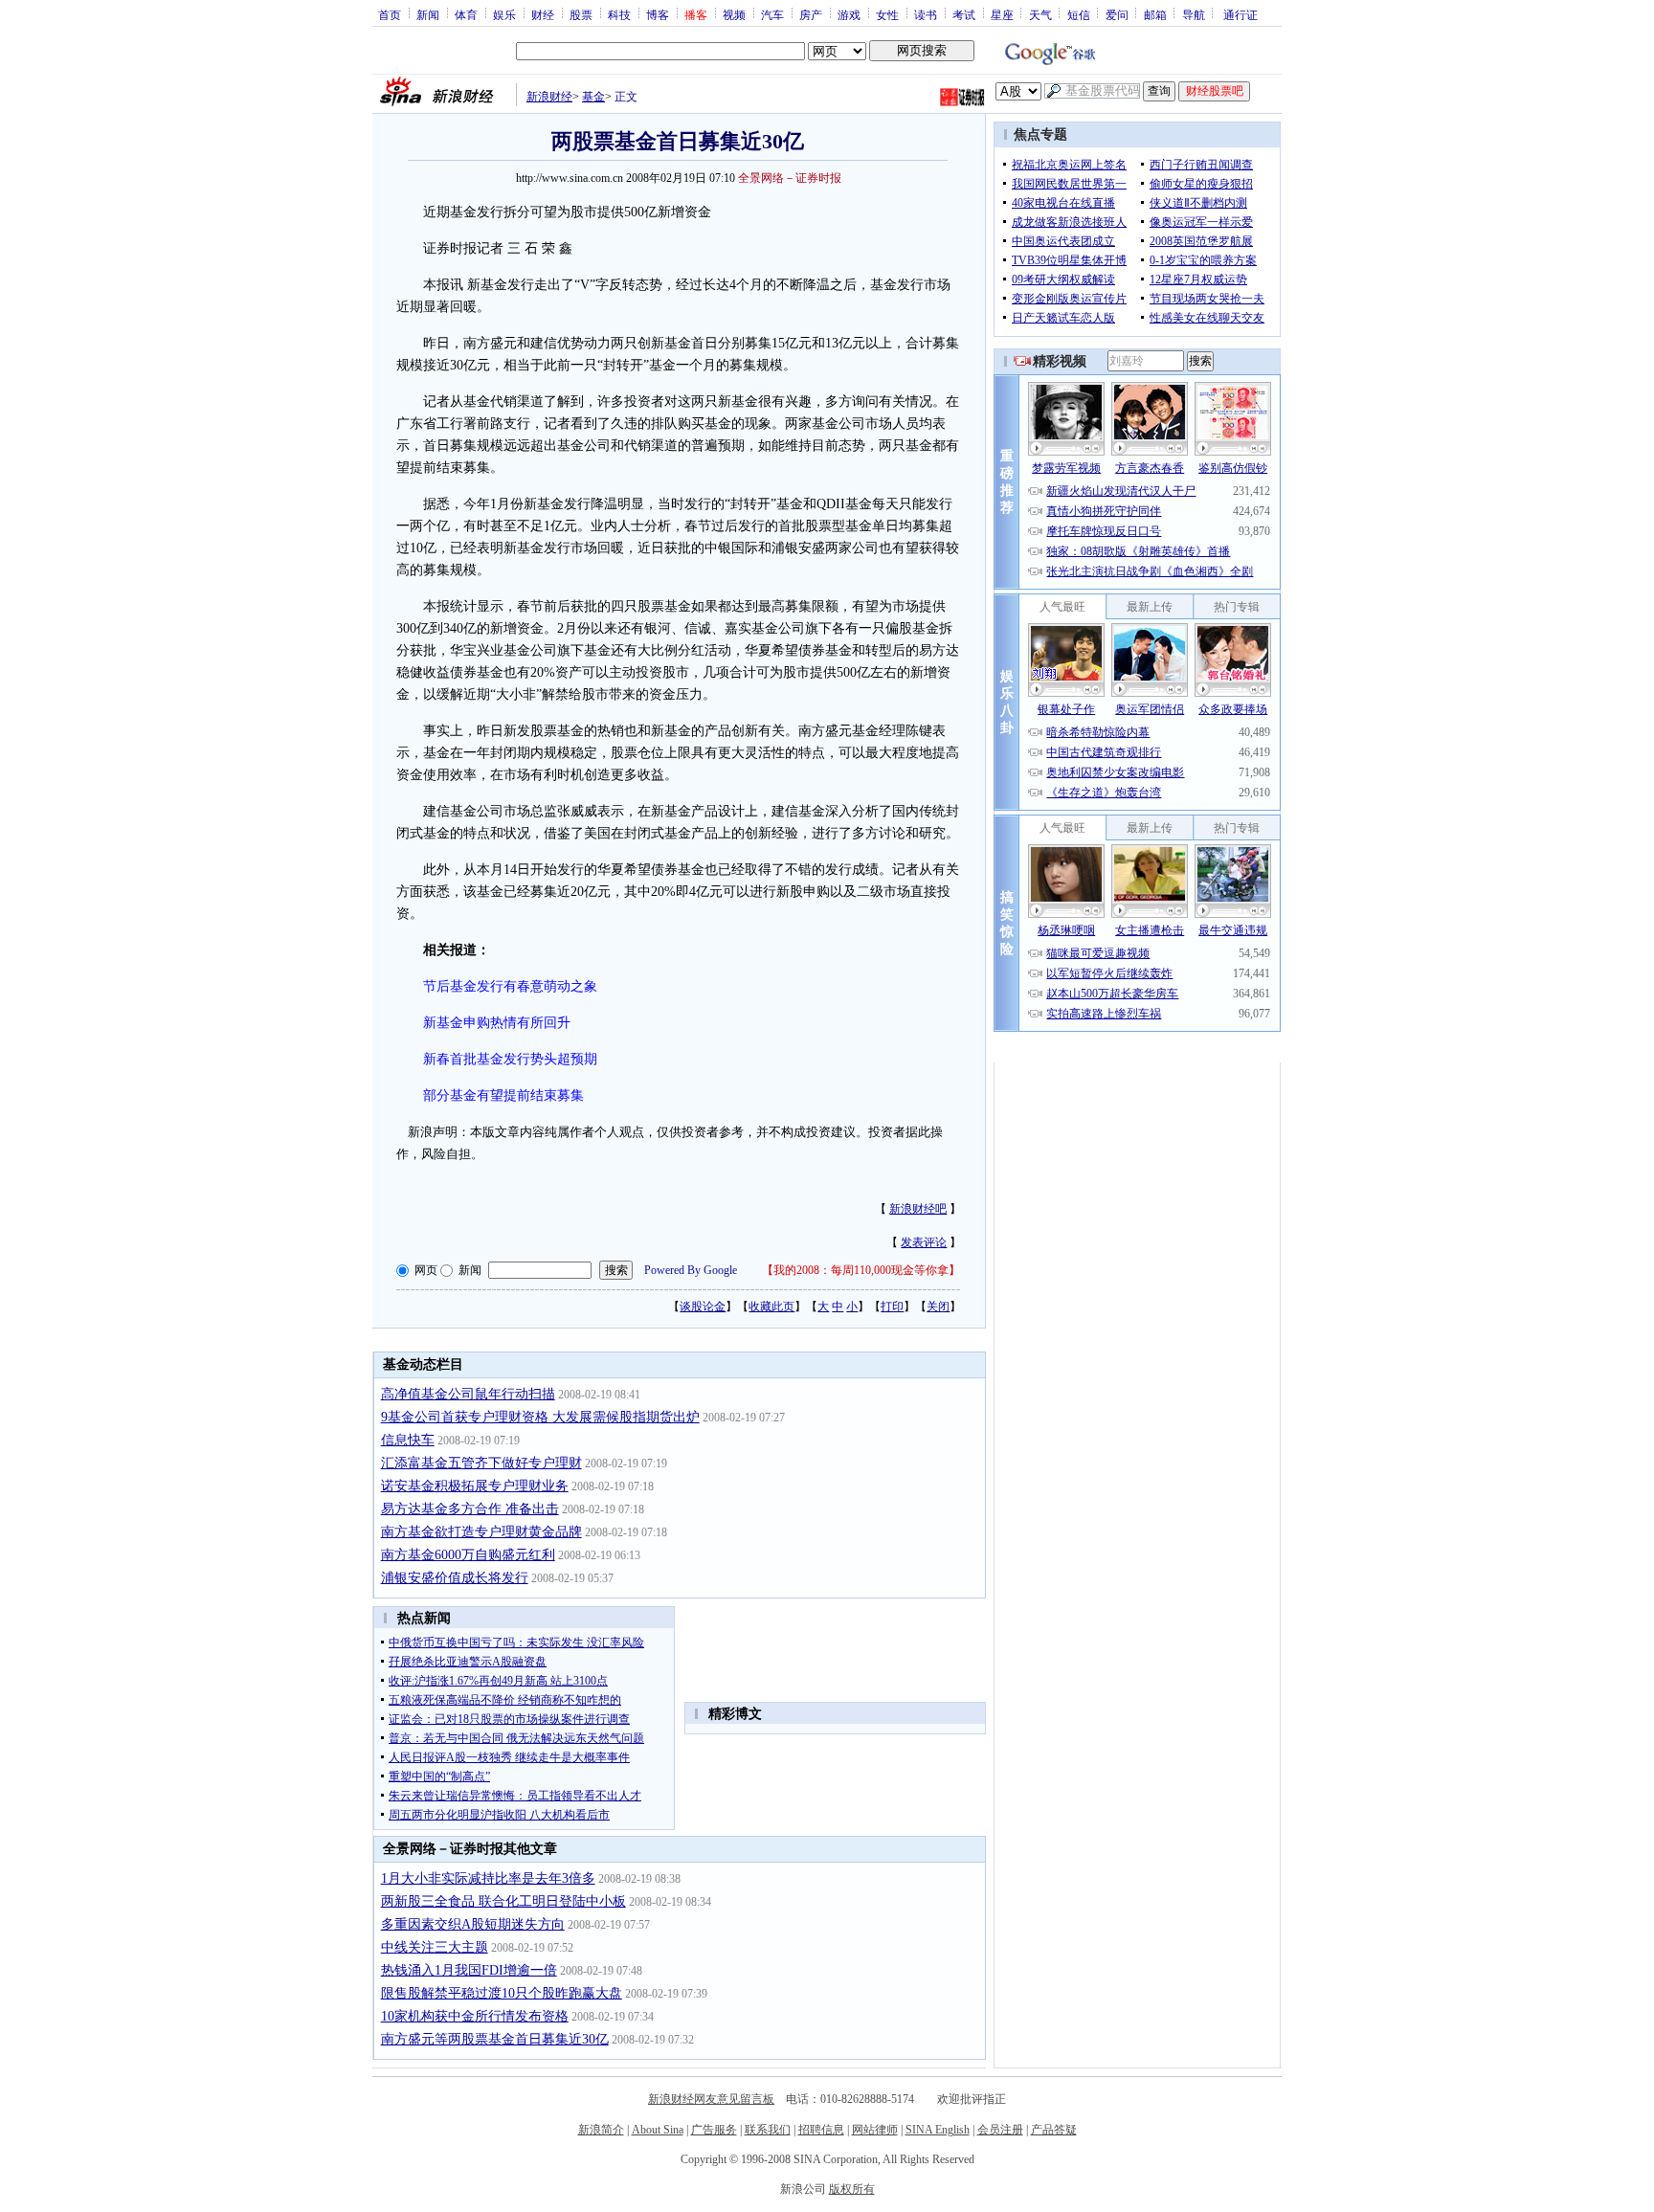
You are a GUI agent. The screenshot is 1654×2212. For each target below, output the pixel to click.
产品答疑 (1054, 2130)
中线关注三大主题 (435, 1947)
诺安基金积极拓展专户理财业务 (475, 1486)
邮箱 (1155, 14)
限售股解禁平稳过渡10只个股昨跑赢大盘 (502, 1993)
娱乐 (504, 14)
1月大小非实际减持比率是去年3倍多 (488, 1878)
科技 (619, 14)
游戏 (849, 14)
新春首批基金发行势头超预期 (510, 1059)
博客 (658, 14)
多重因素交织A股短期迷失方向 (473, 1924)
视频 (734, 14)
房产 (811, 14)
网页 (426, 1270)
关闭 (938, 1307)
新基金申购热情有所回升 (497, 1023)
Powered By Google (691, 1270)
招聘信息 (821, 2130)
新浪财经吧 (918, 1209)
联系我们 (768, 2130)
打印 (892, 1307)
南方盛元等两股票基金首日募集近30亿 (495, 2039)
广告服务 (714, 2130)
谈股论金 (703, 1307)
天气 (1040, 14)
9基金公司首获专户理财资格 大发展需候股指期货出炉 (540, 1417)
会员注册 (1000, 2130)
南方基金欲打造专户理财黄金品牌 (481, 1532)
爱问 (1117, 14)
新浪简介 (601, 2130)
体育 (466, 14)
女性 (887, 14)
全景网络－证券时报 (790, 178)
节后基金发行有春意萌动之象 (510, 986)
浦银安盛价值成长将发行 (455, 1578)
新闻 (428, 14)
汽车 (772, 14)
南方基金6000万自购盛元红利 (468, 1555)
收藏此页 (771, 1307)
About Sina (658, 2130)
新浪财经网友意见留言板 (711, 2099)
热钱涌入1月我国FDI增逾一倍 (469, 1970)
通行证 (1240, 14)
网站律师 (875, 2130)
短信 (1079, 14)
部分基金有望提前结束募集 (503, 1095)
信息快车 (408, 1440)
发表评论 (924, 1242)
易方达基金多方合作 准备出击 (470, 1509)
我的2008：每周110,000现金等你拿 (861, 1270)
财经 (543, 14)
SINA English (938, 2130)
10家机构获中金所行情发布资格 (475, 2016)
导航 (1194, 14)
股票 (581, 14)
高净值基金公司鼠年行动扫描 (468, 1394)
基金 (593, 97)
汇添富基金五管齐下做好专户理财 (481, 1463)
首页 (390, 14)
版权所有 (852, 2189)
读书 (926, 14)
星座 (1002, 14)
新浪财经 (549, 97)
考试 (964, 14)
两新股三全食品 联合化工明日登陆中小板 (503, 1901)
